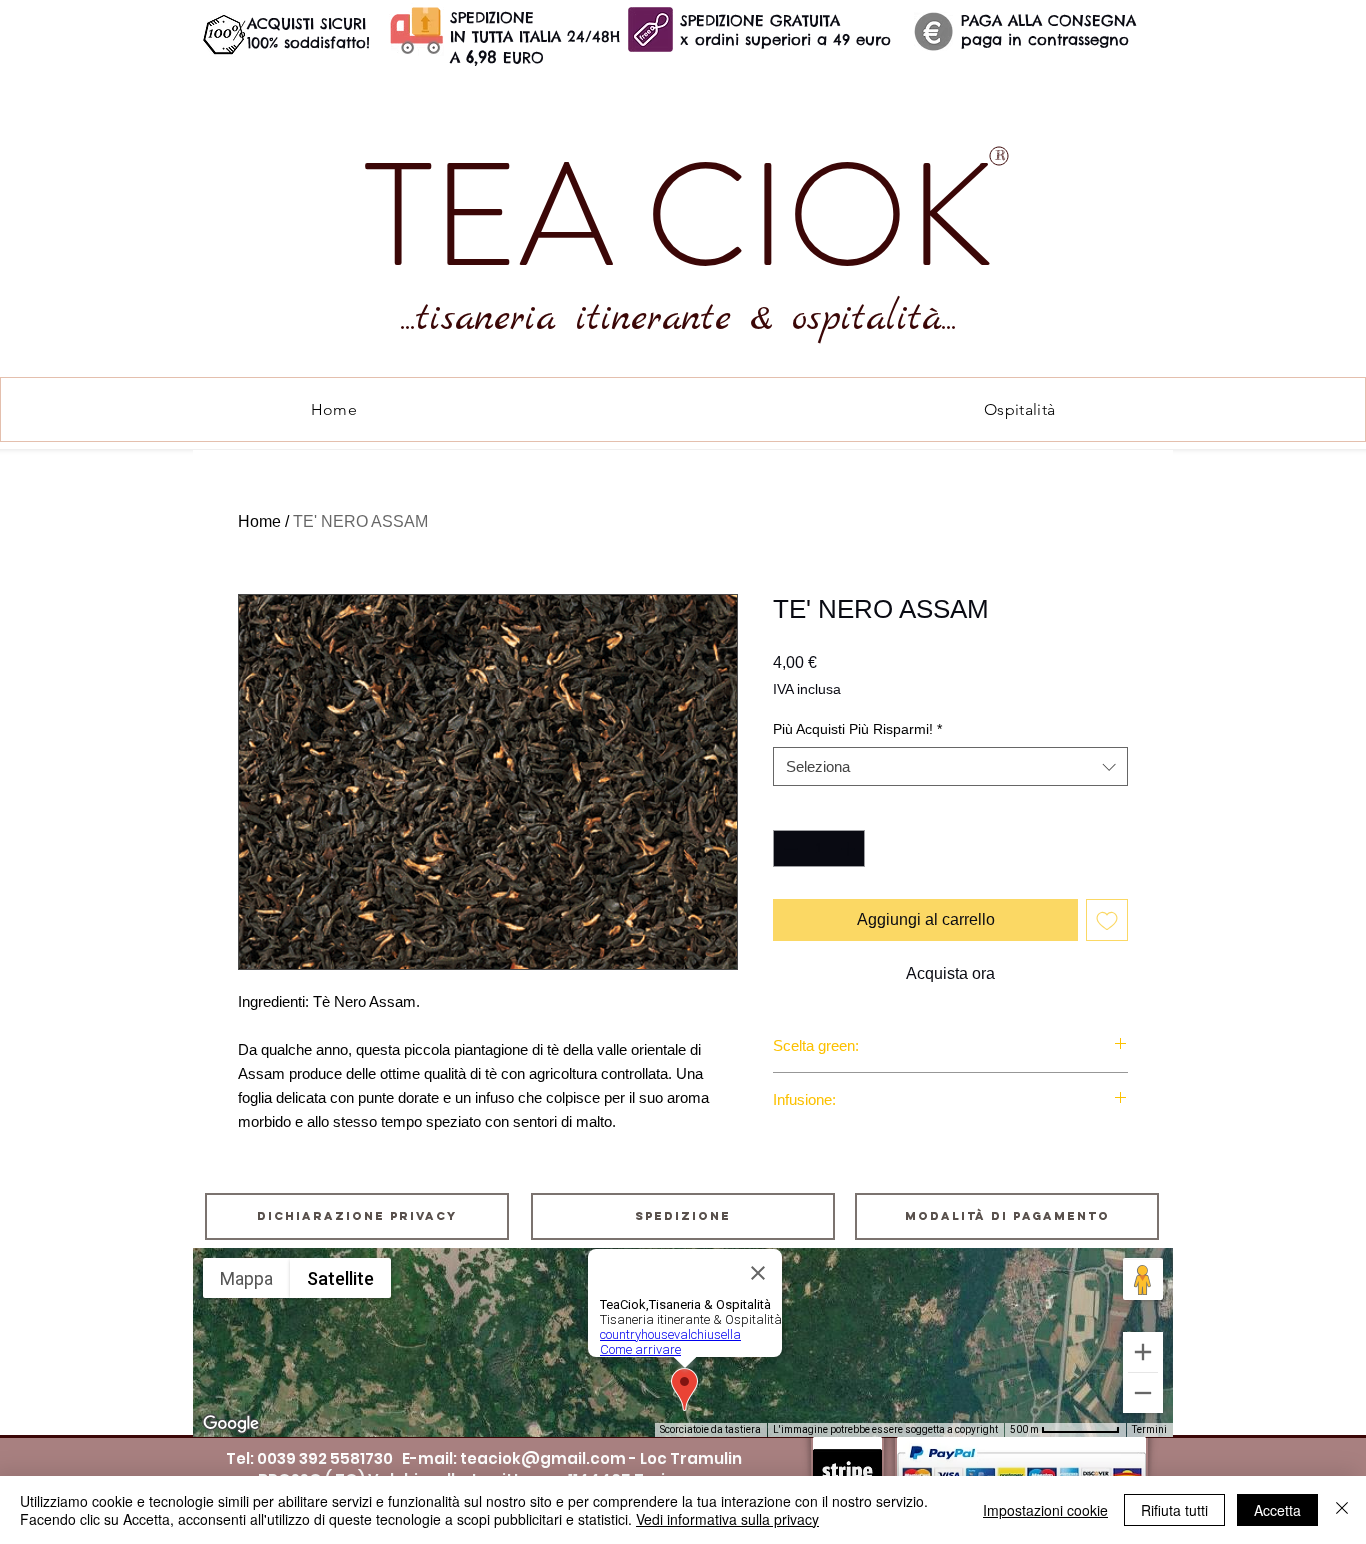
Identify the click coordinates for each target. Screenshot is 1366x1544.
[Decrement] (788, 848)
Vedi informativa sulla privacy (727, 1519)
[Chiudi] (1342, 1510)
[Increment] (849, 848)
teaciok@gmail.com (543, 1458)
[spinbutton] (819, 848)
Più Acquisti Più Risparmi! (857, 729)
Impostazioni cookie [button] (1045, 1510)
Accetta (1277, 1510)
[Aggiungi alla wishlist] (1107, 920)
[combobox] (950, 766)
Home (259, 521)
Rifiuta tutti (1174, 1510)
